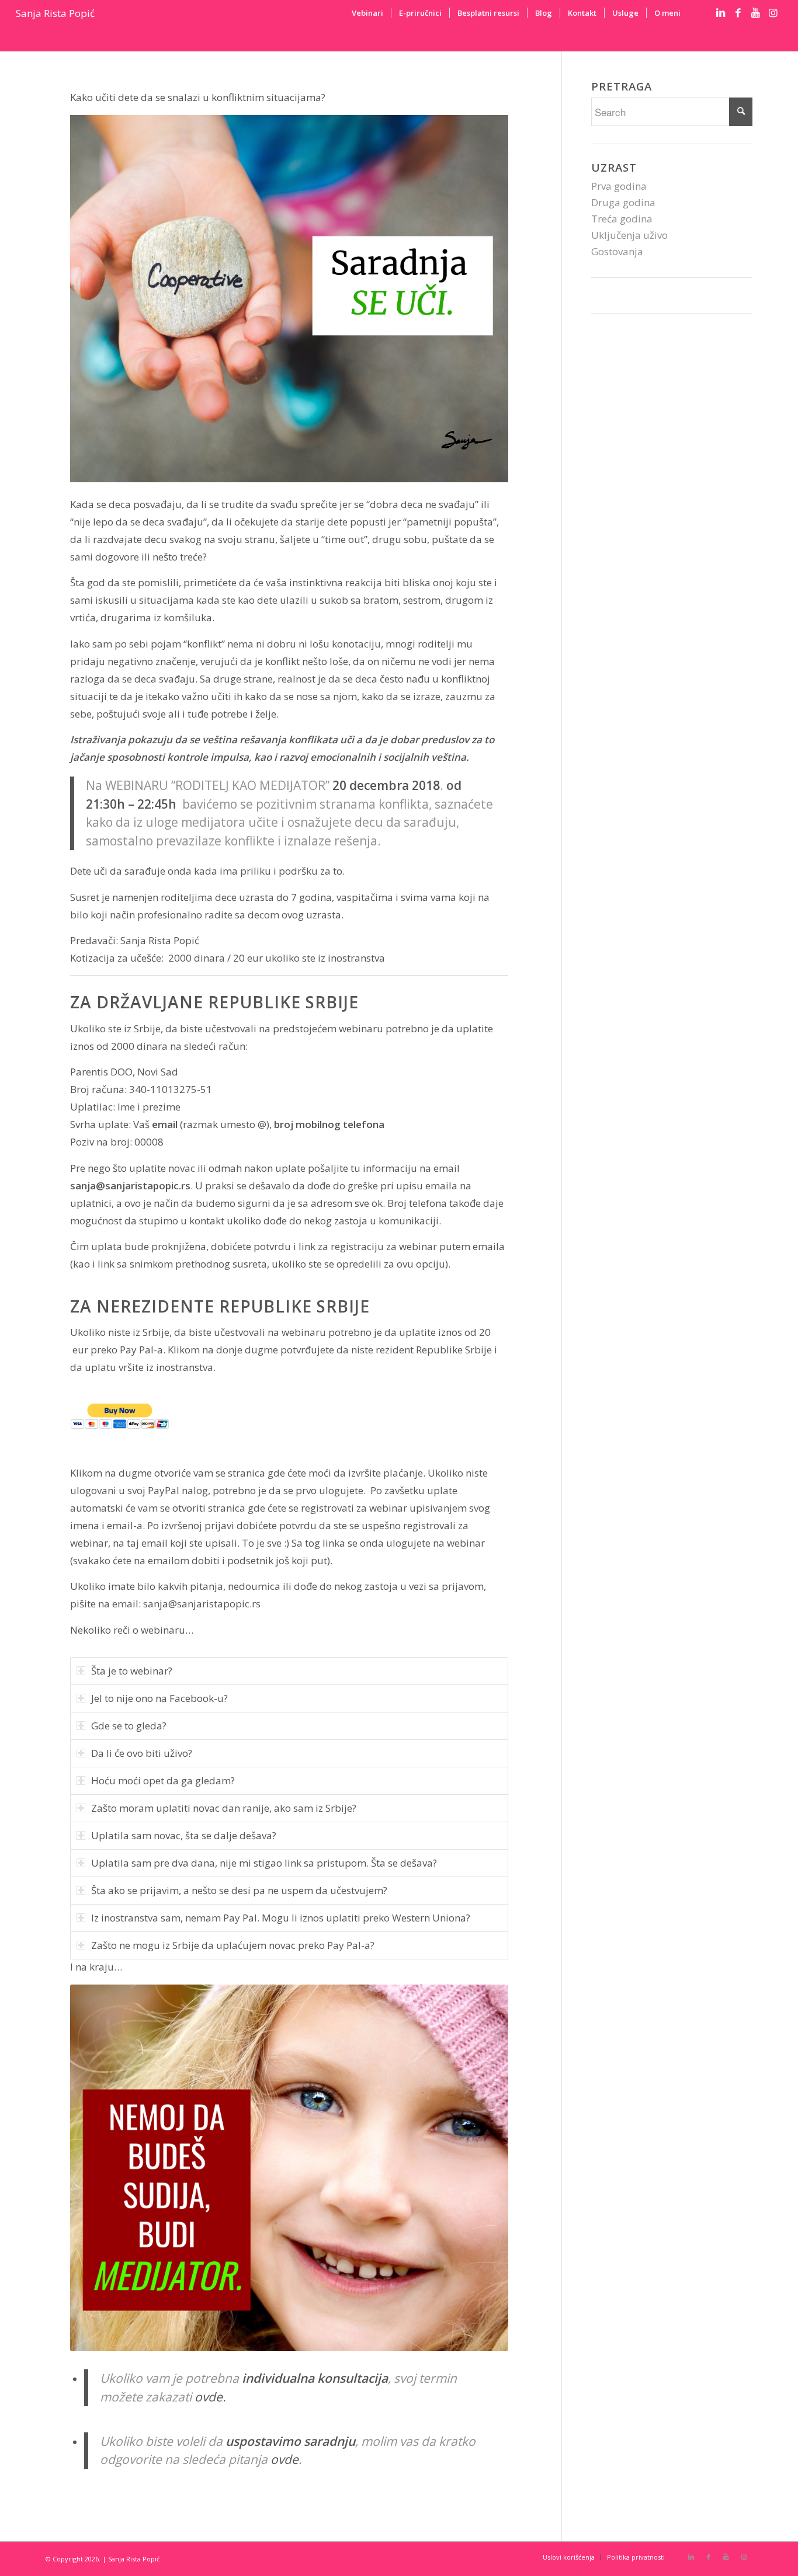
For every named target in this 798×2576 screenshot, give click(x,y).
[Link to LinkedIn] (721, 13)
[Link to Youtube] (756, 13)
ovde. (210, 2397)
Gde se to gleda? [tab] (129, 1726)
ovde (284, 2459)
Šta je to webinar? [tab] (132, 1671)
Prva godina (619, 186)
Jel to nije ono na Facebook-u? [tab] (159, 1698)
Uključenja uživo (629, 235)
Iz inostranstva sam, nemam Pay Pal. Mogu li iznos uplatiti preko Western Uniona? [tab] (281, 1918)
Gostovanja (617, 251)
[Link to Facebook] (738, 13)
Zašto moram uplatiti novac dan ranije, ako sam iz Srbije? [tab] (224, 1808)
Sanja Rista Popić (55, 13)
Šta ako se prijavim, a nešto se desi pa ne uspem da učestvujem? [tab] (239, 1890)
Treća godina (622, 219)
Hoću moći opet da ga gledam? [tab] (163, 1780)
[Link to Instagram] (773, 13)
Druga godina (623, 202)
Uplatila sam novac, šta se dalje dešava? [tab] (184, 1835)
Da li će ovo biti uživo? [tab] (142, 1753)
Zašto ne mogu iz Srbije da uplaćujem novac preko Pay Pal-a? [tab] (233, 1945)
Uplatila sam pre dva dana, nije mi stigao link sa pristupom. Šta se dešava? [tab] (264, 1863)
